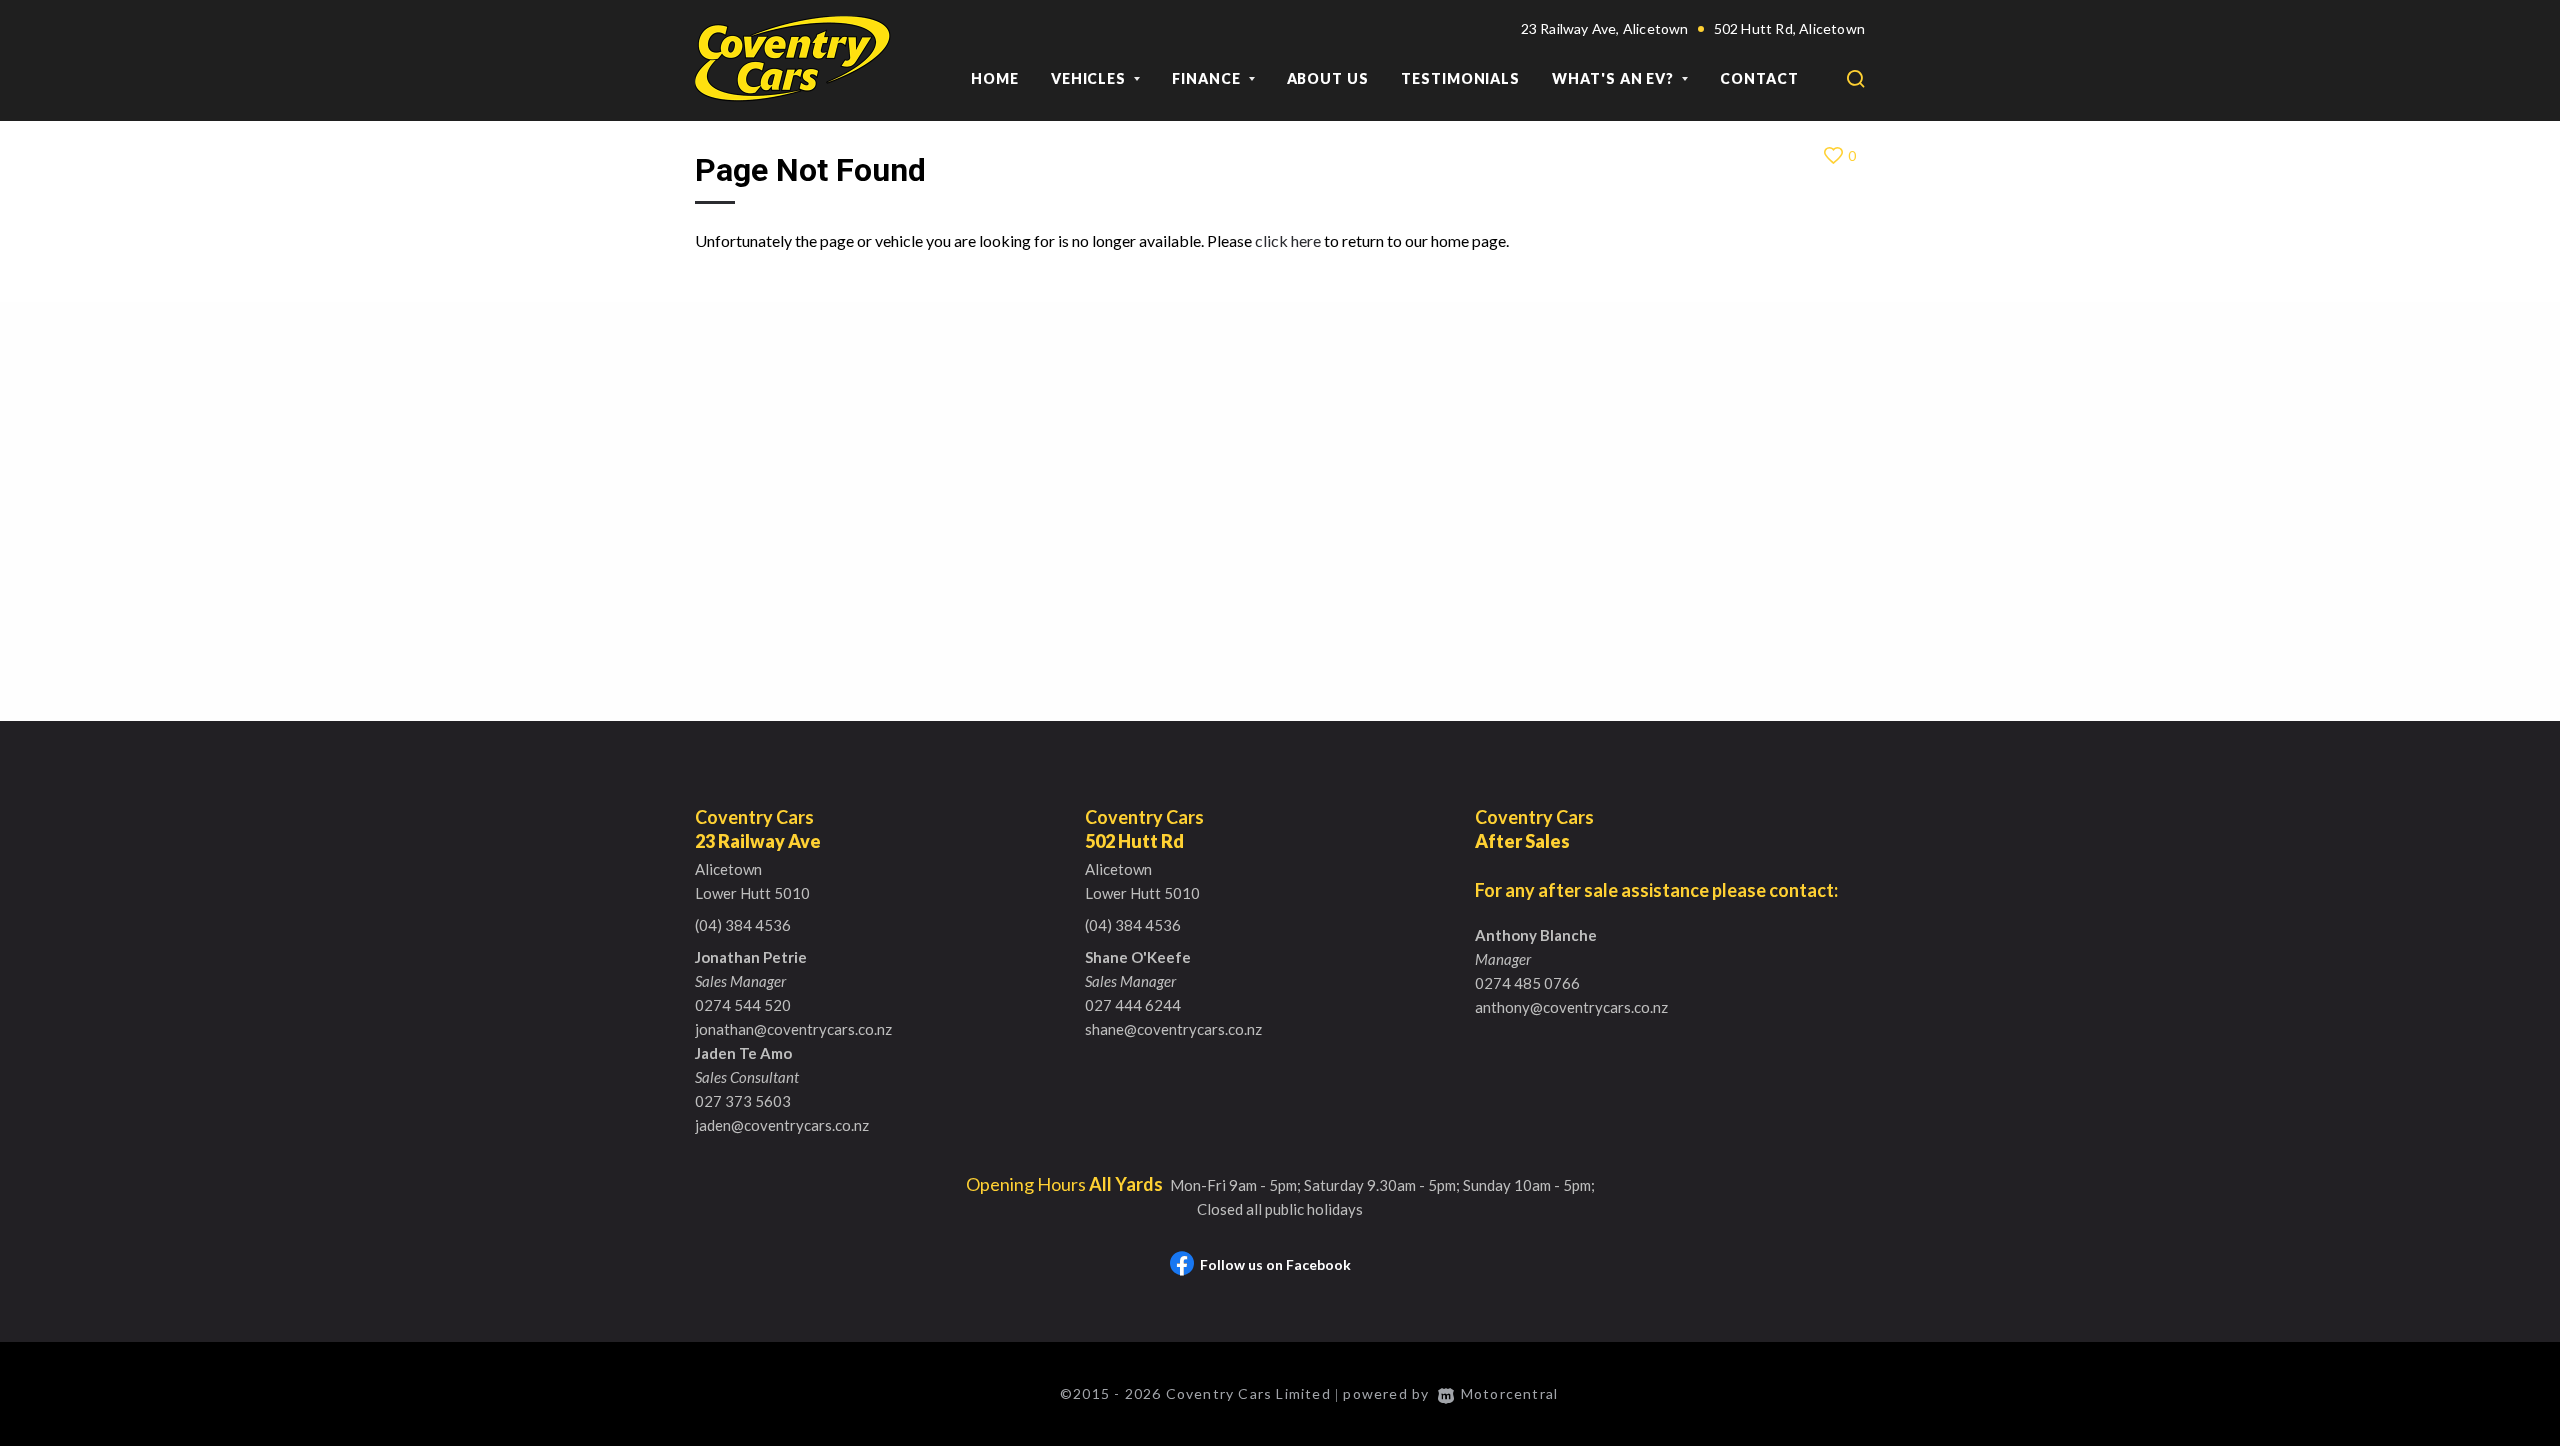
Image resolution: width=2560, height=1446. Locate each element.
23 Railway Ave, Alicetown (1605, 28)
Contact (1759, 78)
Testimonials (1460, 78)
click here (1288, 240)
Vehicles (1090, 78)
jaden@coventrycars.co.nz (782, 1125)
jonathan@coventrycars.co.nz (793, 1029)
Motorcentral (1509, 1393)
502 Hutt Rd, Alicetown (1789, 28)
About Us (1328, 78)
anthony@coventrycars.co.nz (1571, 1007)
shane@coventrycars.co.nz (1173, 1029)
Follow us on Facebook (1275, 1264)
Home (995, 78)
